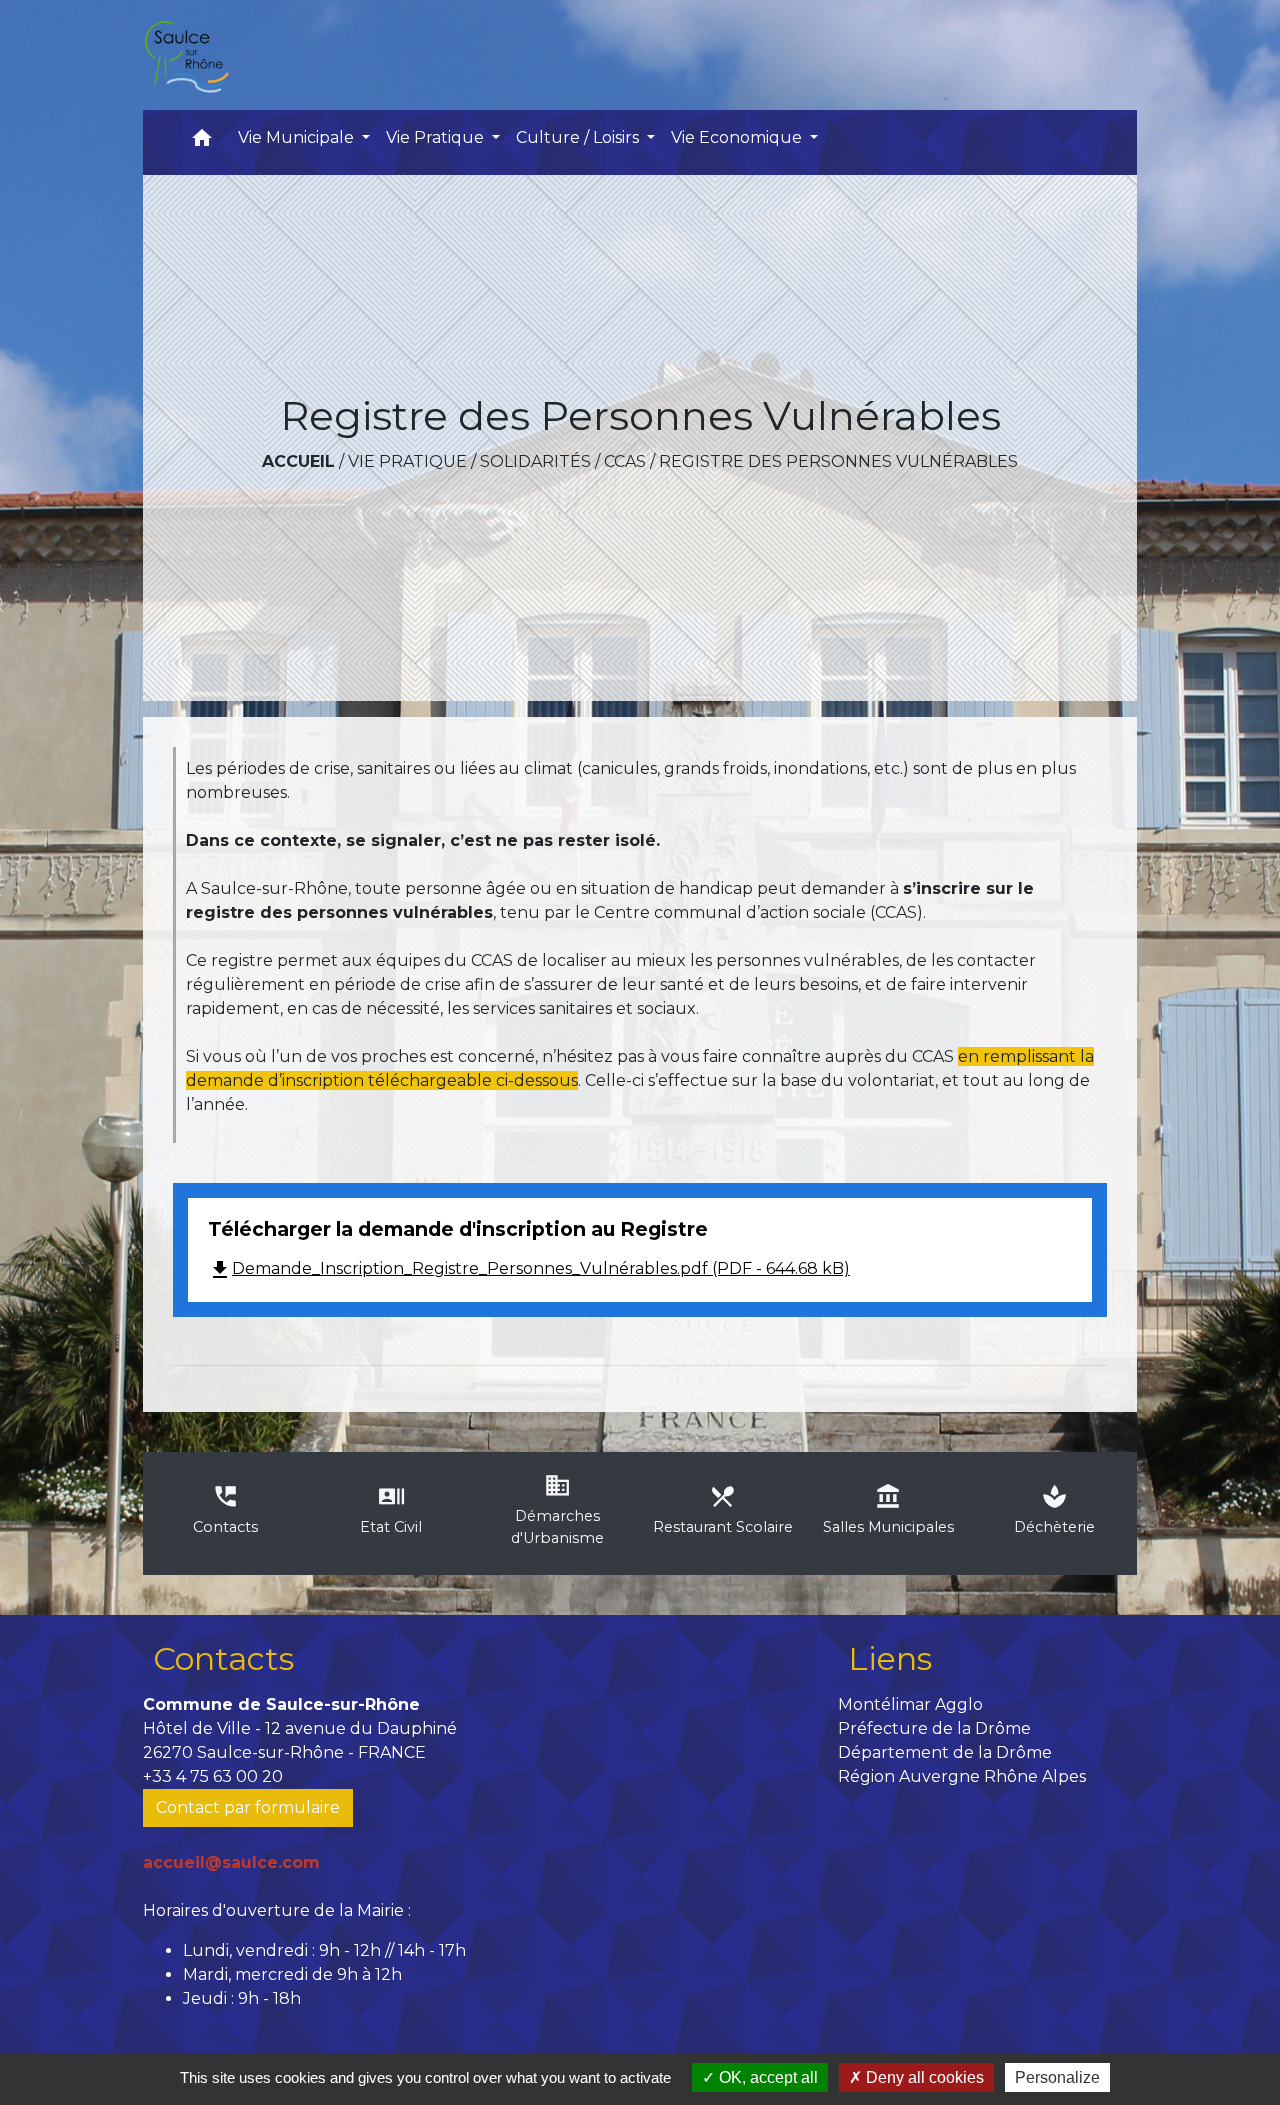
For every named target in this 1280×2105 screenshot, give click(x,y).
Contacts (223, 1658)
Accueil (298, 461)
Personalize (1057, 2077)
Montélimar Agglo (910, 1704)
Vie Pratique (407, 461)
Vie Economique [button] (738, 137)
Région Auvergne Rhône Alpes (962, 1776)
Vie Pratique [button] (437, 137)
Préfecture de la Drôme (934, 1728)
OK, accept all (766, 2077)
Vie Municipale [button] (298, 137)
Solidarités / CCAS (563, 461)
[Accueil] (186, 55)
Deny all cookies (923, 2077)
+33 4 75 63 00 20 (213, 1776)
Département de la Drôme (945, 1752)
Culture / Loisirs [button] (579, 137)
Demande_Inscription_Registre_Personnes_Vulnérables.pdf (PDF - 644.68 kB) (529, 1268)
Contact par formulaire (248, 1807)
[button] (202, 142)
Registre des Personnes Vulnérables (838, 461)
